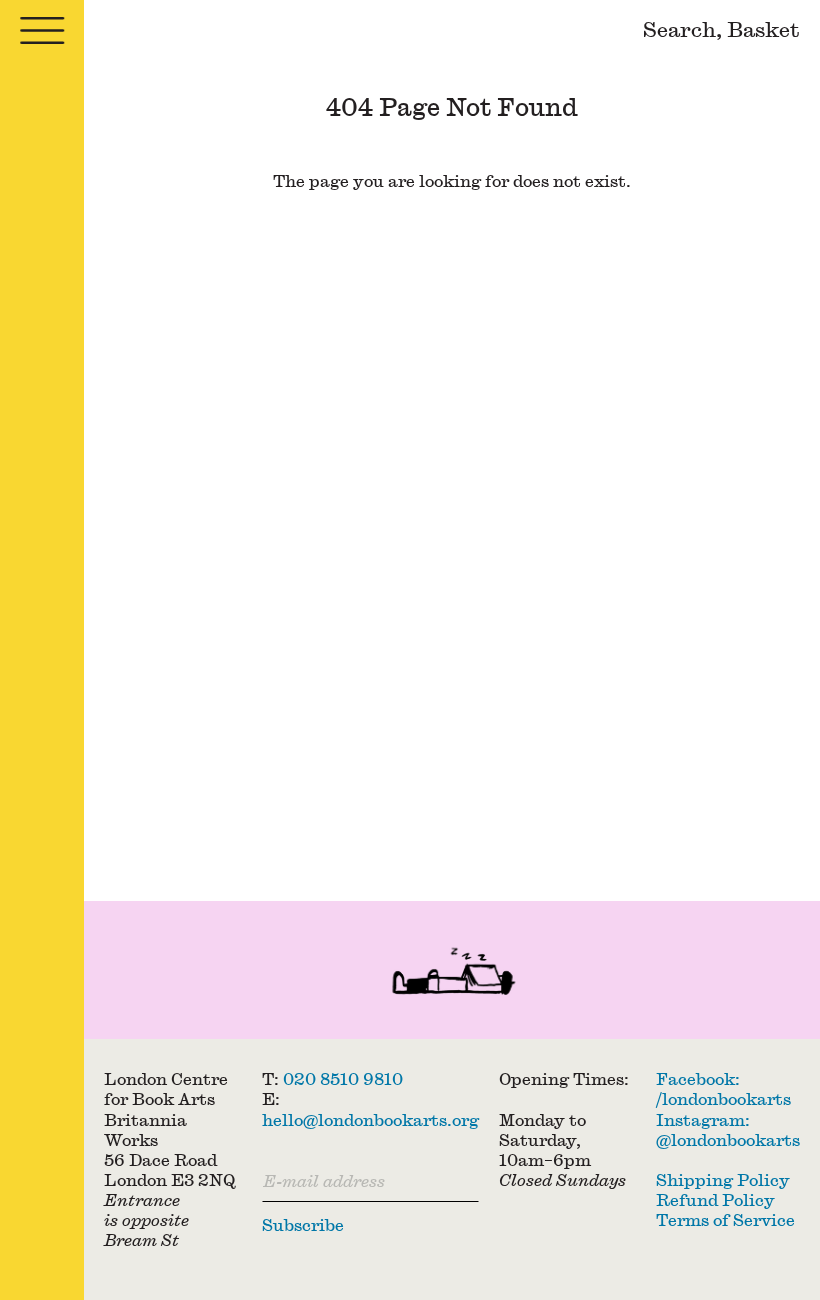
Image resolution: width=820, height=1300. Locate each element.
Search (679, 29)
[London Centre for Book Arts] (452, 974)
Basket (763, 29)
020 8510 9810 (343, 1078)
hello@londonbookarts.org (370, 1119)
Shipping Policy (723, 1179)
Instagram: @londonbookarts (728, 1129)
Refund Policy (715, 1199)
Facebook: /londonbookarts (723, 1088)
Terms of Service (725, 1219)
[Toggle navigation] (42, 30)
